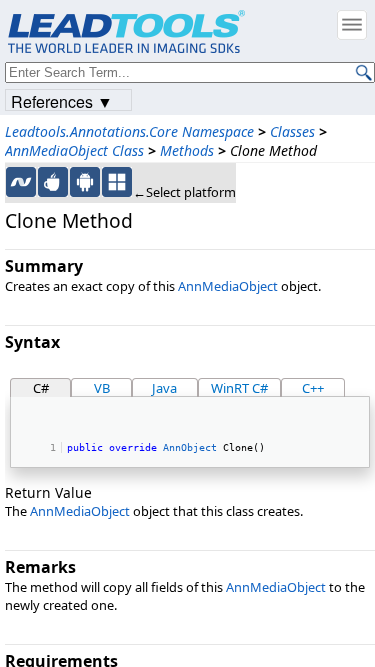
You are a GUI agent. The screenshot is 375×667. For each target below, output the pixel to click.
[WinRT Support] (117, 182)
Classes (292, 131)
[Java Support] (53, 182)
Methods (187, 150)
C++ (313, 388)
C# (41, 388)
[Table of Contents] (352, 25)
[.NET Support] (21, 182)
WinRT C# (239, 388)
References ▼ (62, 100)
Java (164, 388)
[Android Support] (85, 182)
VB (102, 388)
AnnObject (190, 447)
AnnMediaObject (228, 286)
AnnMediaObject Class (74, 150)
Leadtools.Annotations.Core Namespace (129, 131)
